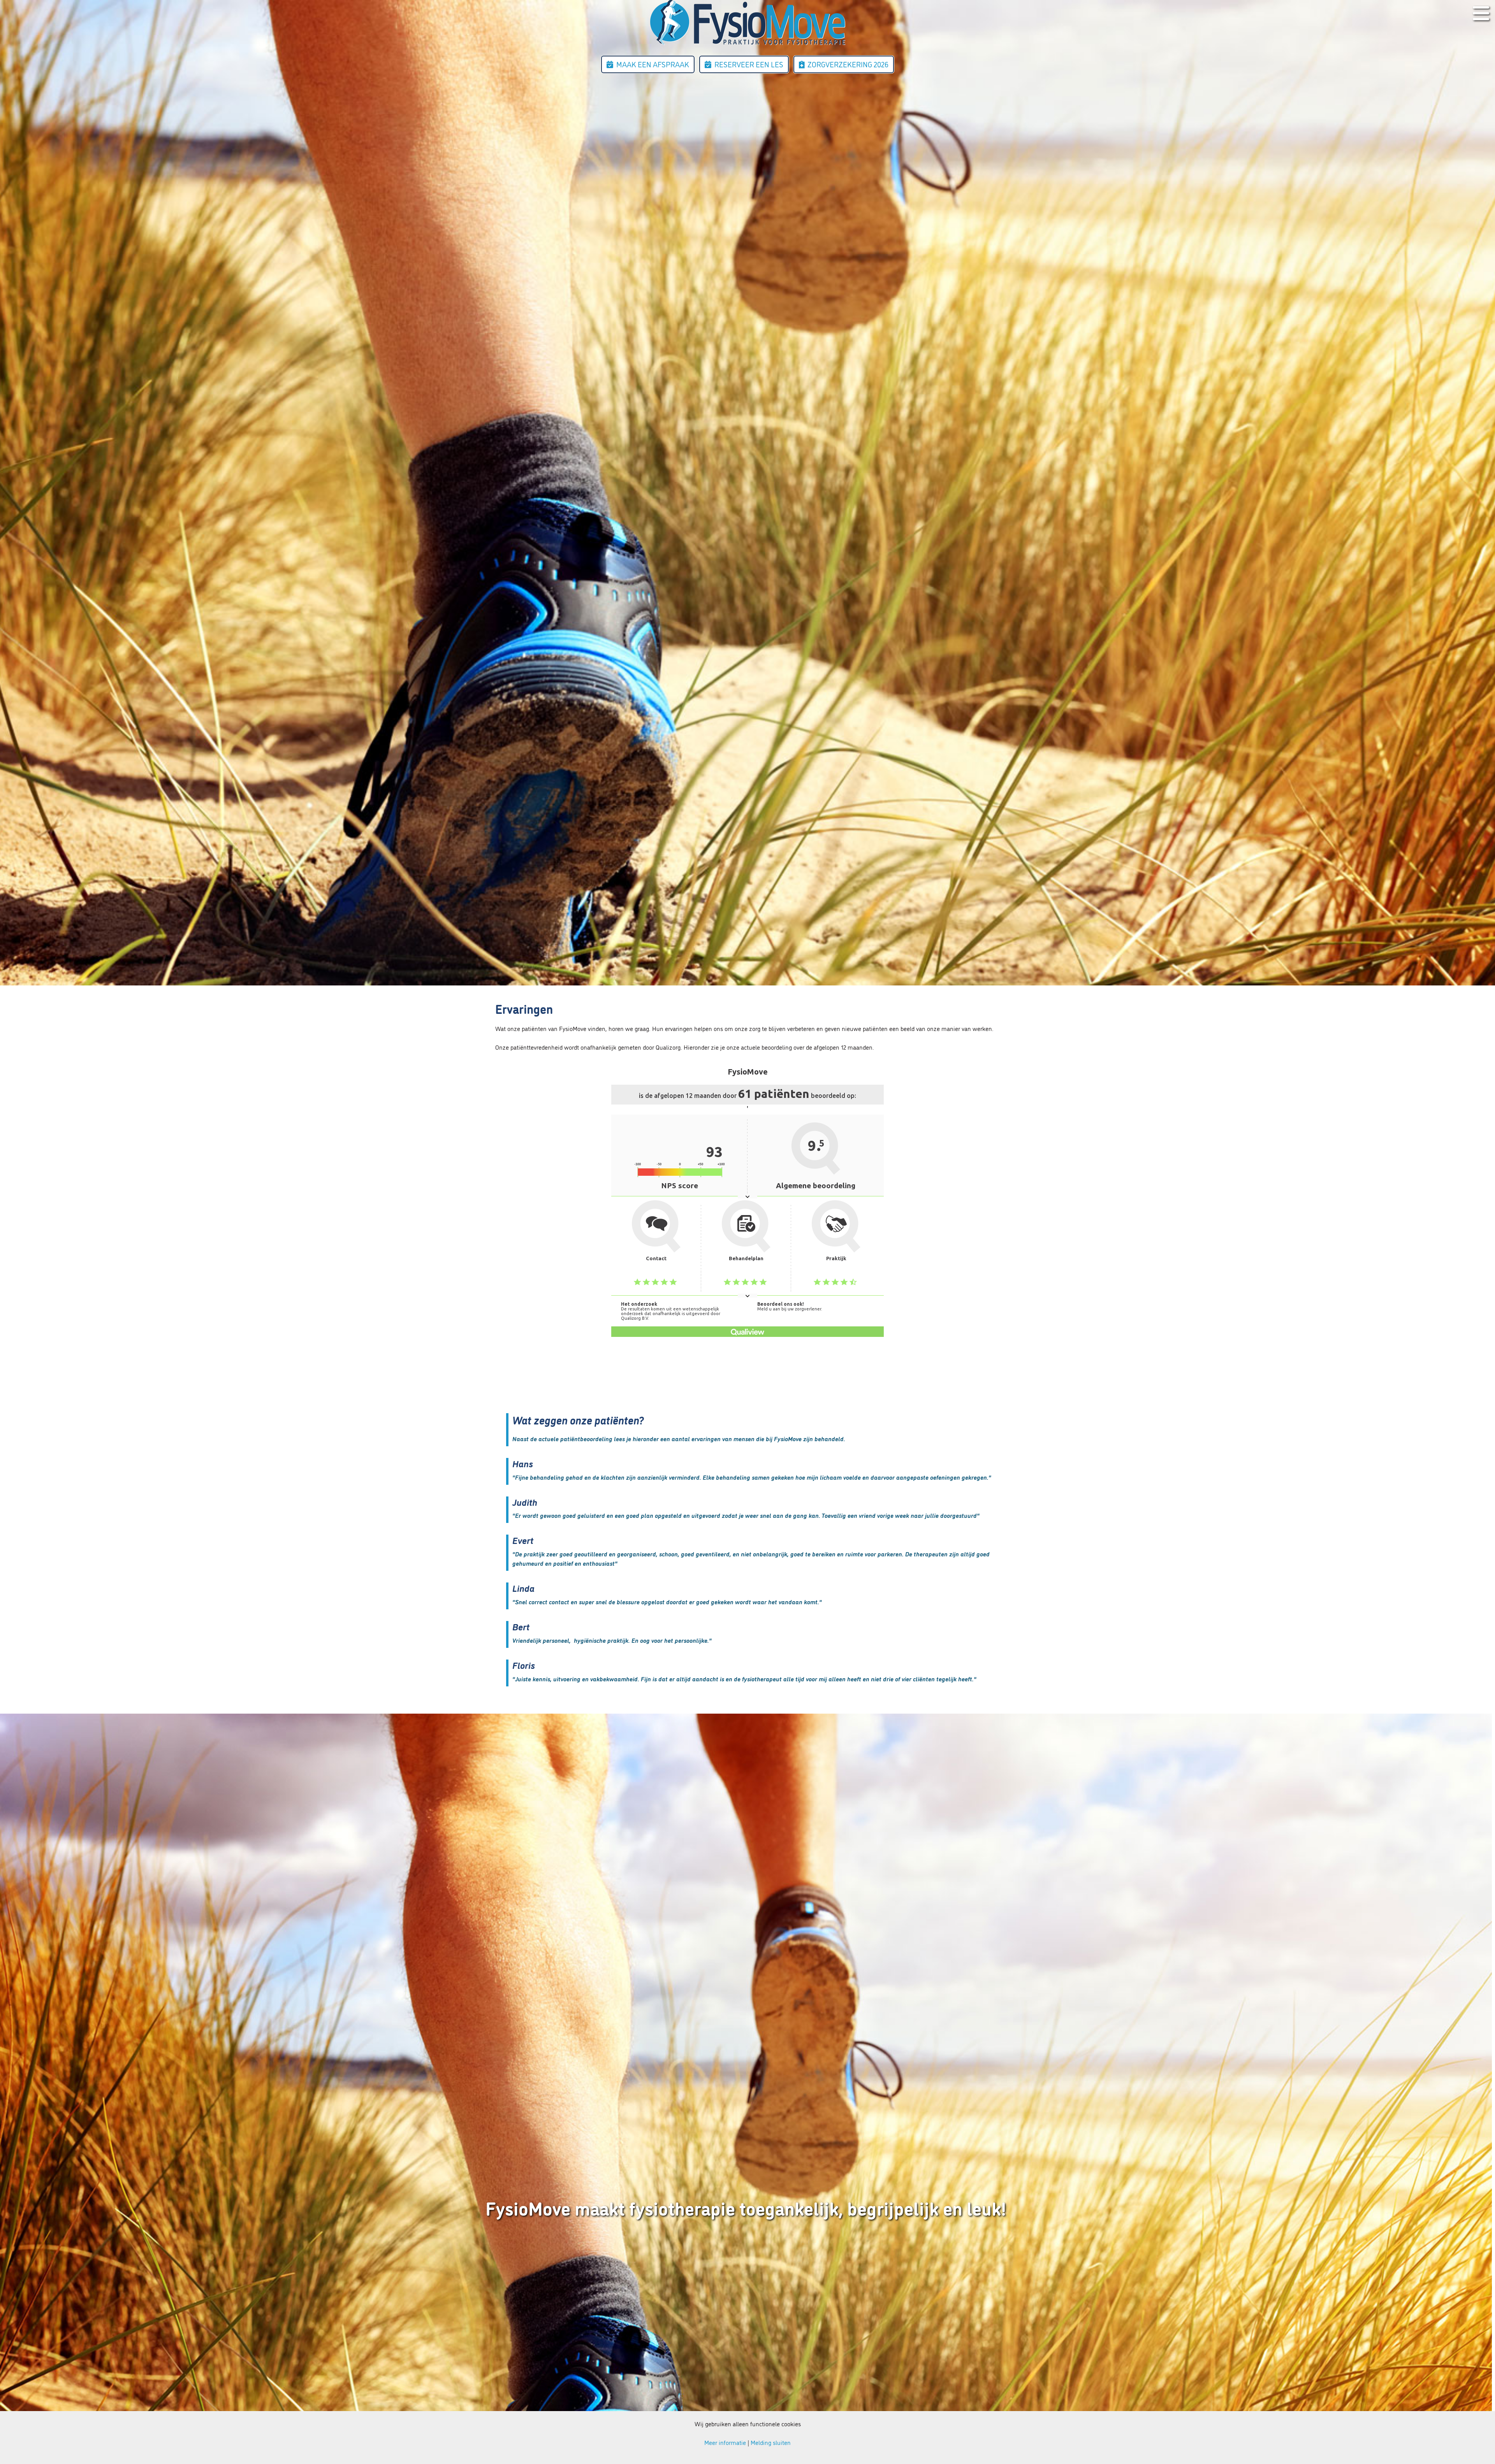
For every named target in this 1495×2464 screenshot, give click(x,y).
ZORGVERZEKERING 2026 (848, 64)
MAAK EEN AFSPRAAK (653, 64)
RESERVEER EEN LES (749, 64)
